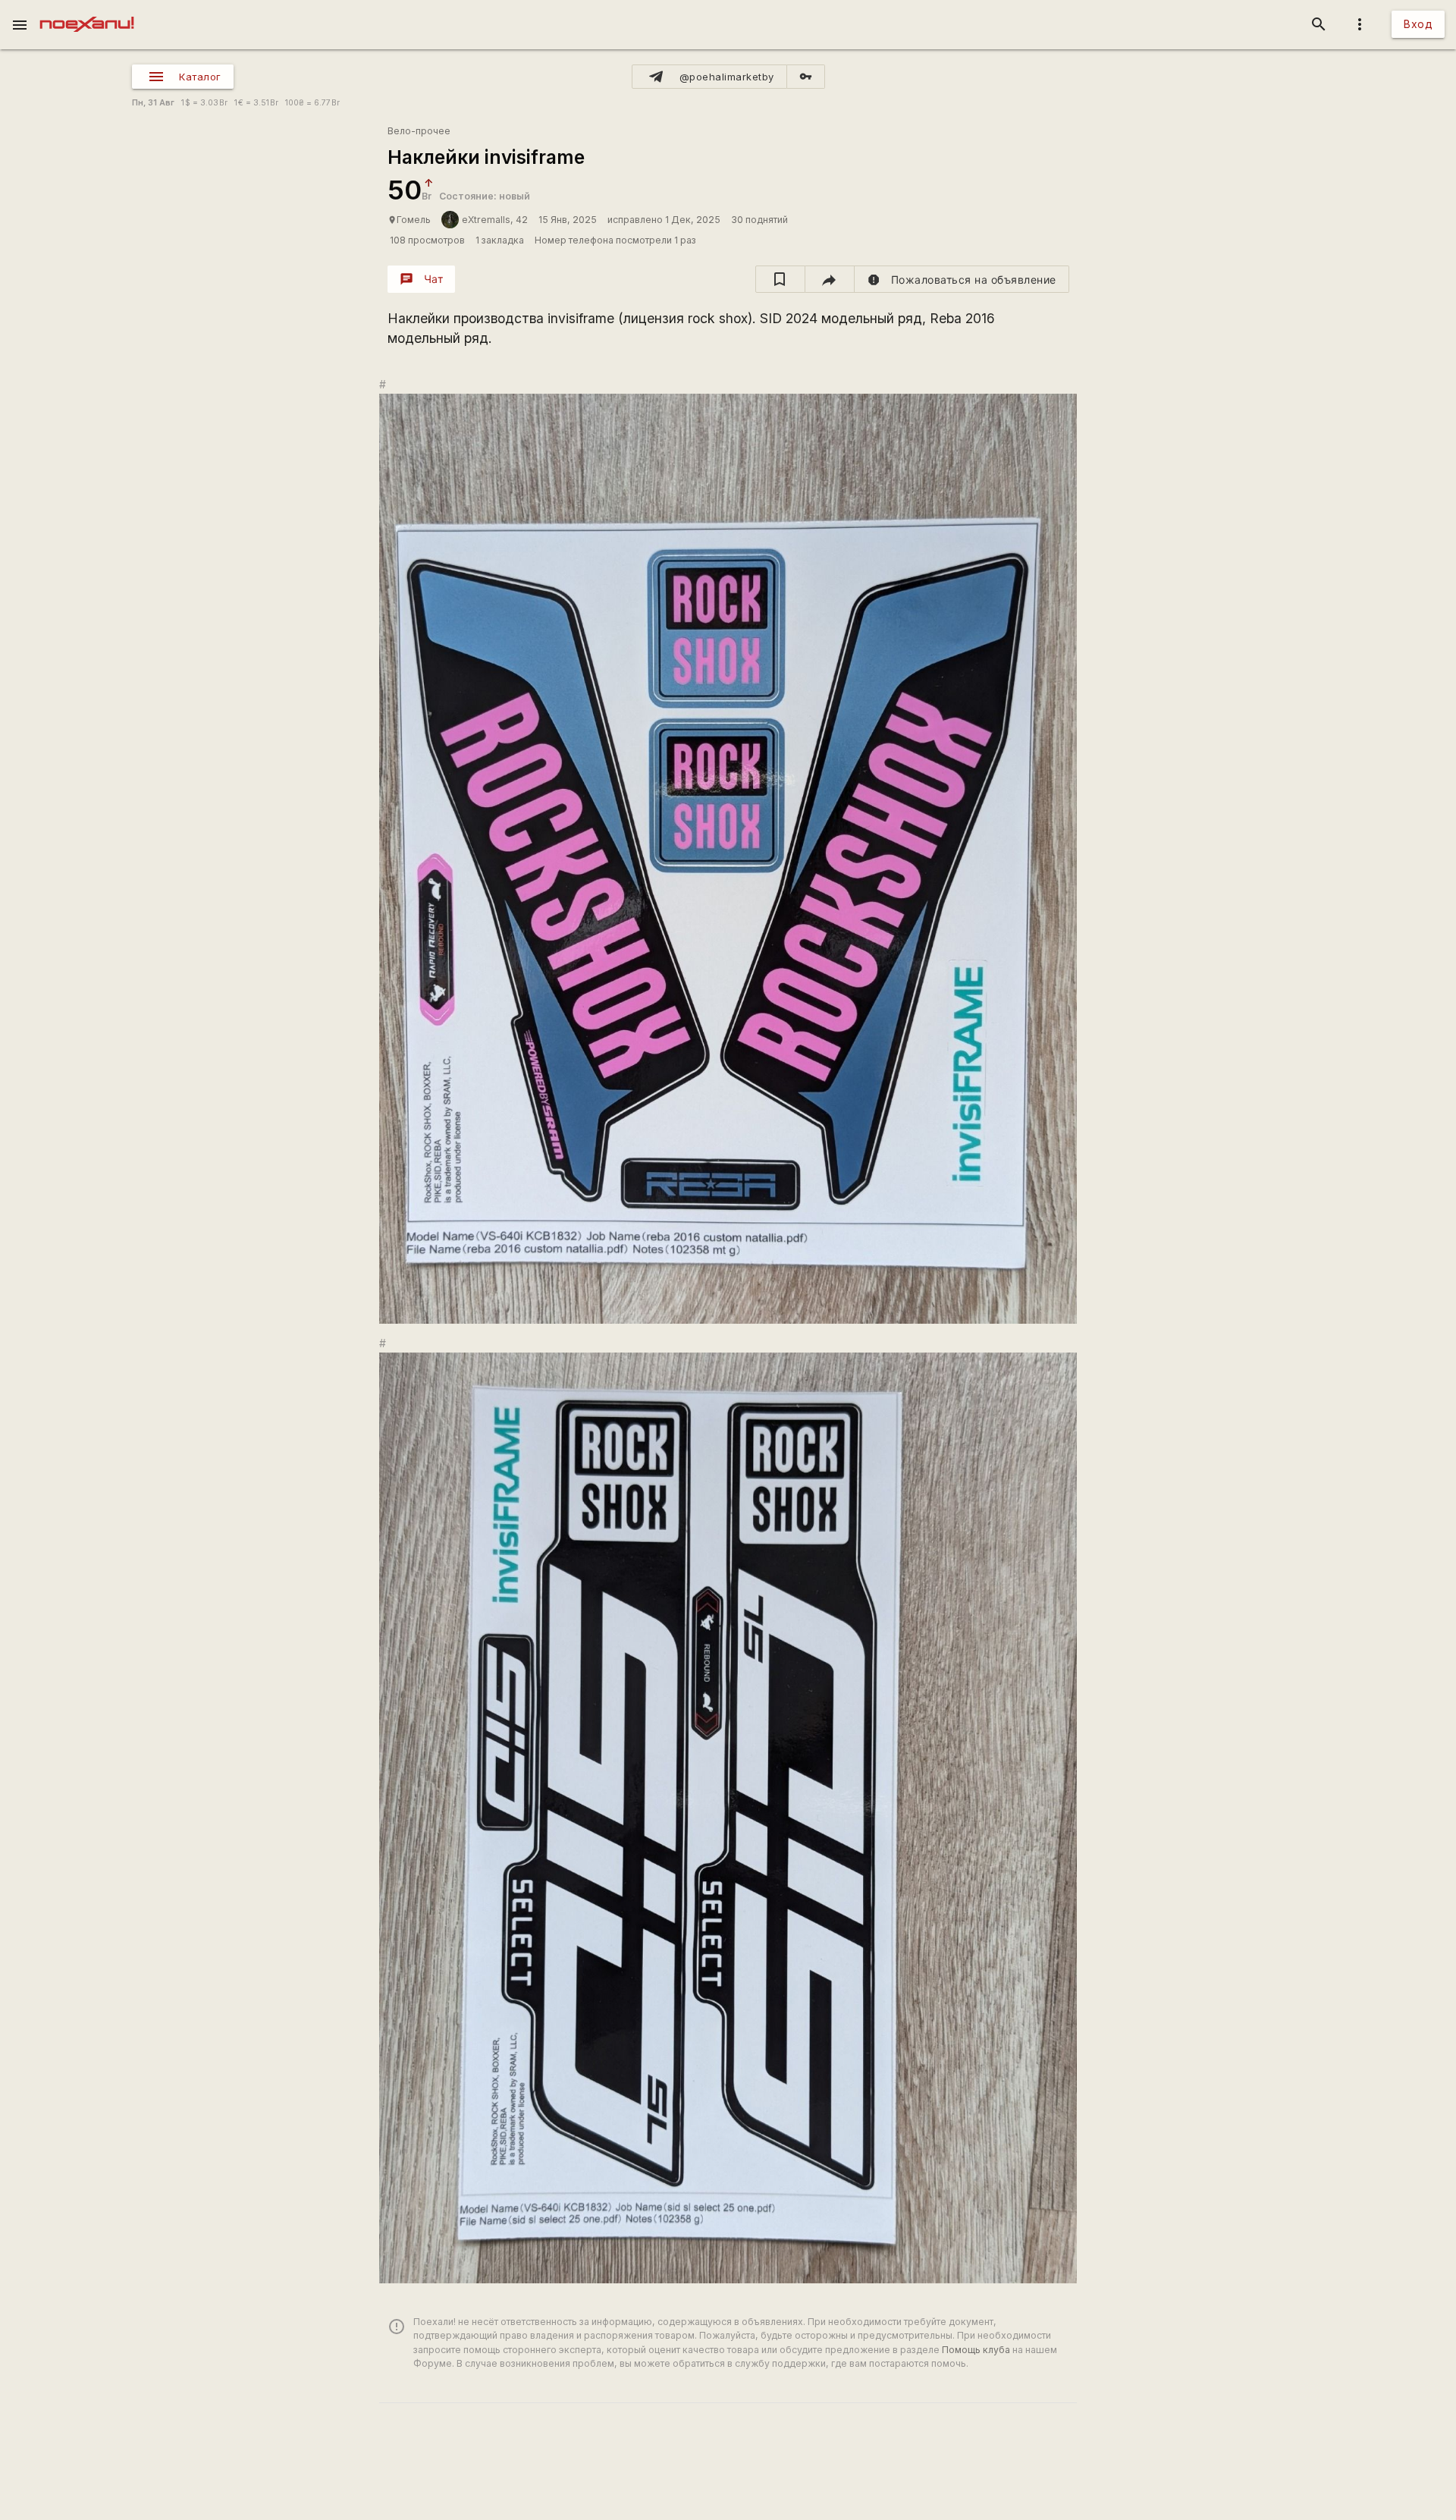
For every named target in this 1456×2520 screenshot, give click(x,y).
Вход (1418, 24)
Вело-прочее (419, 131)
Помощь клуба (976, 2350)
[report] (962, 279)
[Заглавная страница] (87, 11)
